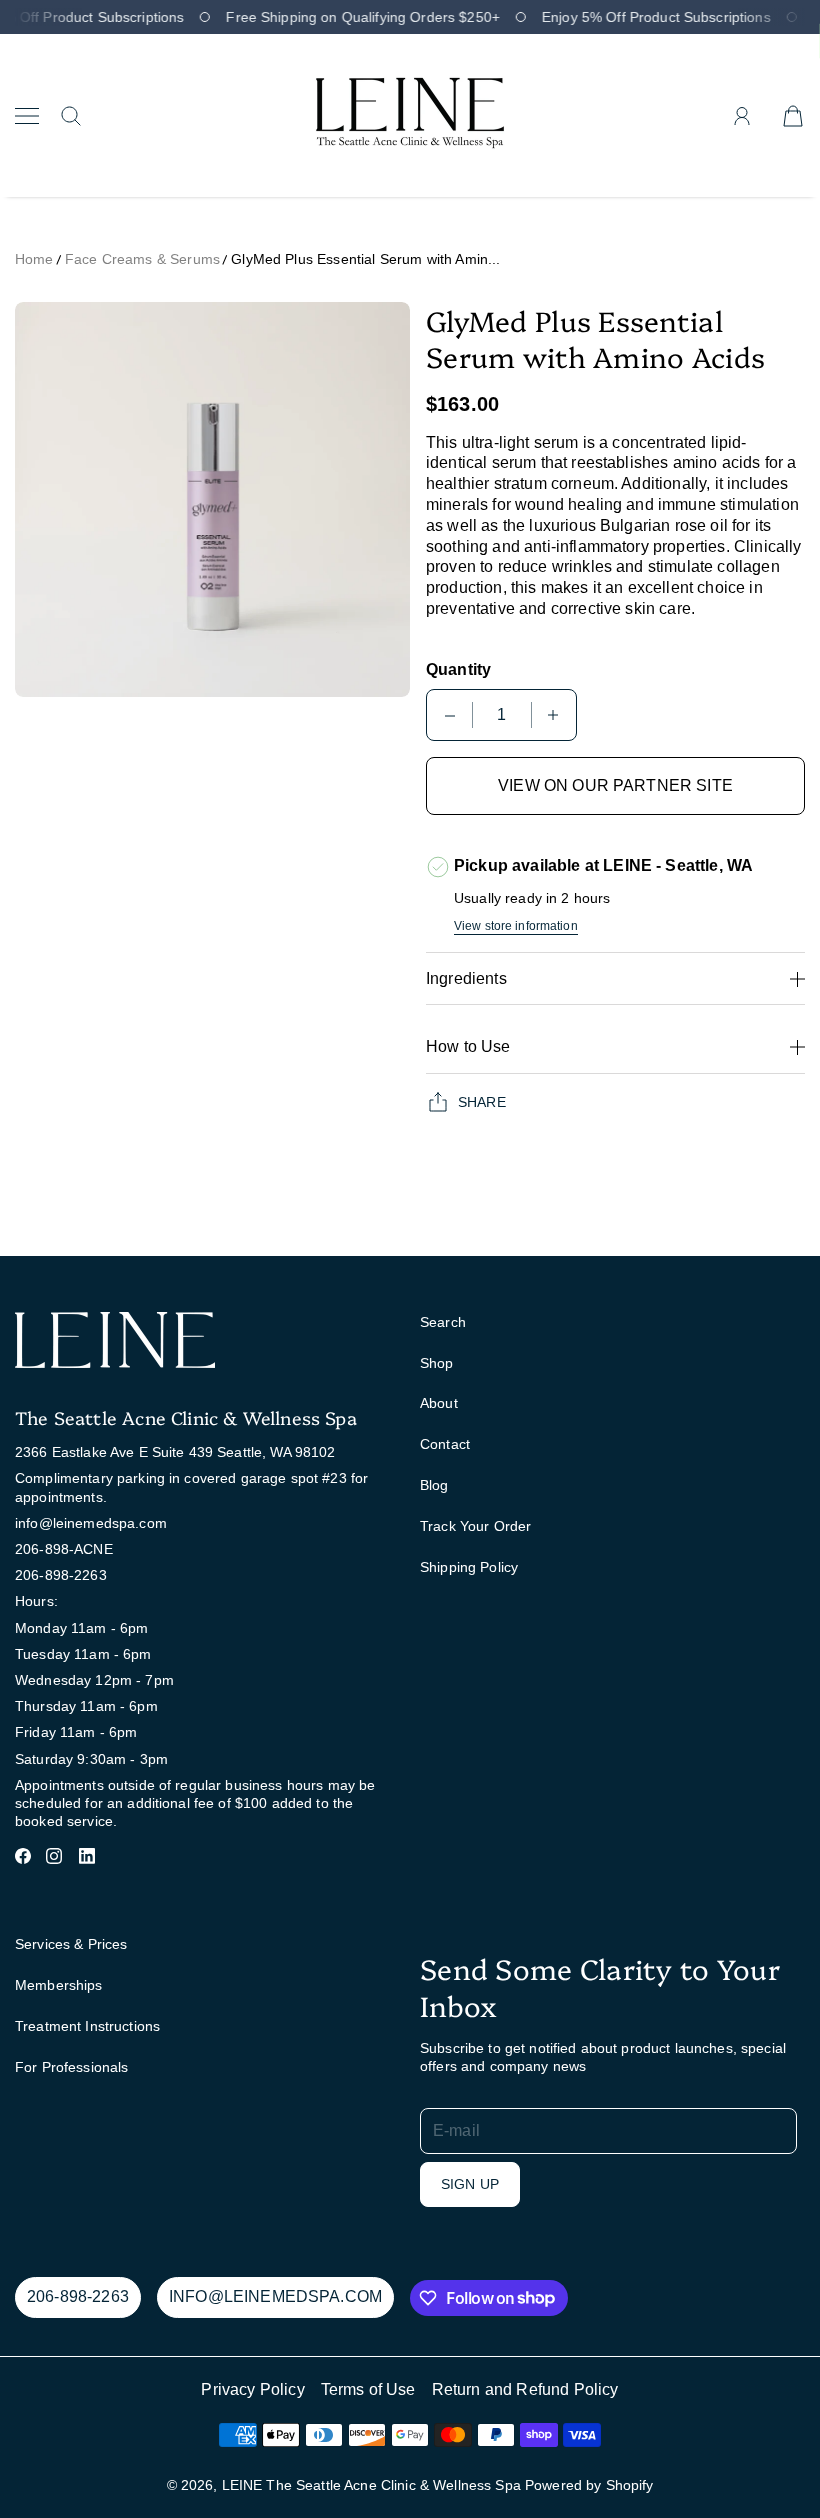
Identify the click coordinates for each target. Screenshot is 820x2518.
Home (34, 259)
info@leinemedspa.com (275, 2296)
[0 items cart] (793, 116)
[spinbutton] (502, 715)
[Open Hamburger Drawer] (27, 116)
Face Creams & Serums (142, 259)
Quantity (458, 669)
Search (443, 1322)
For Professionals (71, 2067)
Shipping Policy (469, 1567)
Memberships (59, 1985)
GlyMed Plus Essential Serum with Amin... (365, 259)
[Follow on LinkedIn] (87, 1856)
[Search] (71, 116)
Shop (437, 1363)
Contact (445, 1444)
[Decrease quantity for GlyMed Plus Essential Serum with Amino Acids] (450, 715)
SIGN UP (470, 2184)
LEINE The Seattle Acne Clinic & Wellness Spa (371, 2485)
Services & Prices (71, 1944)
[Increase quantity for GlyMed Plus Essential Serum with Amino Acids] (553, 715)
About (439, 1403)
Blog (434, 1485)
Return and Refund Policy (525, 2389)
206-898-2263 (78, 2296)
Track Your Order (475, 1526)
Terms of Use (368, 2389)
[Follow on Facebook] (23, 1856)
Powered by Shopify (589, 2485)
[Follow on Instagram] (54, 1856)
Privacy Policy (252, 2389)
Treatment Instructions (87, 2026)
